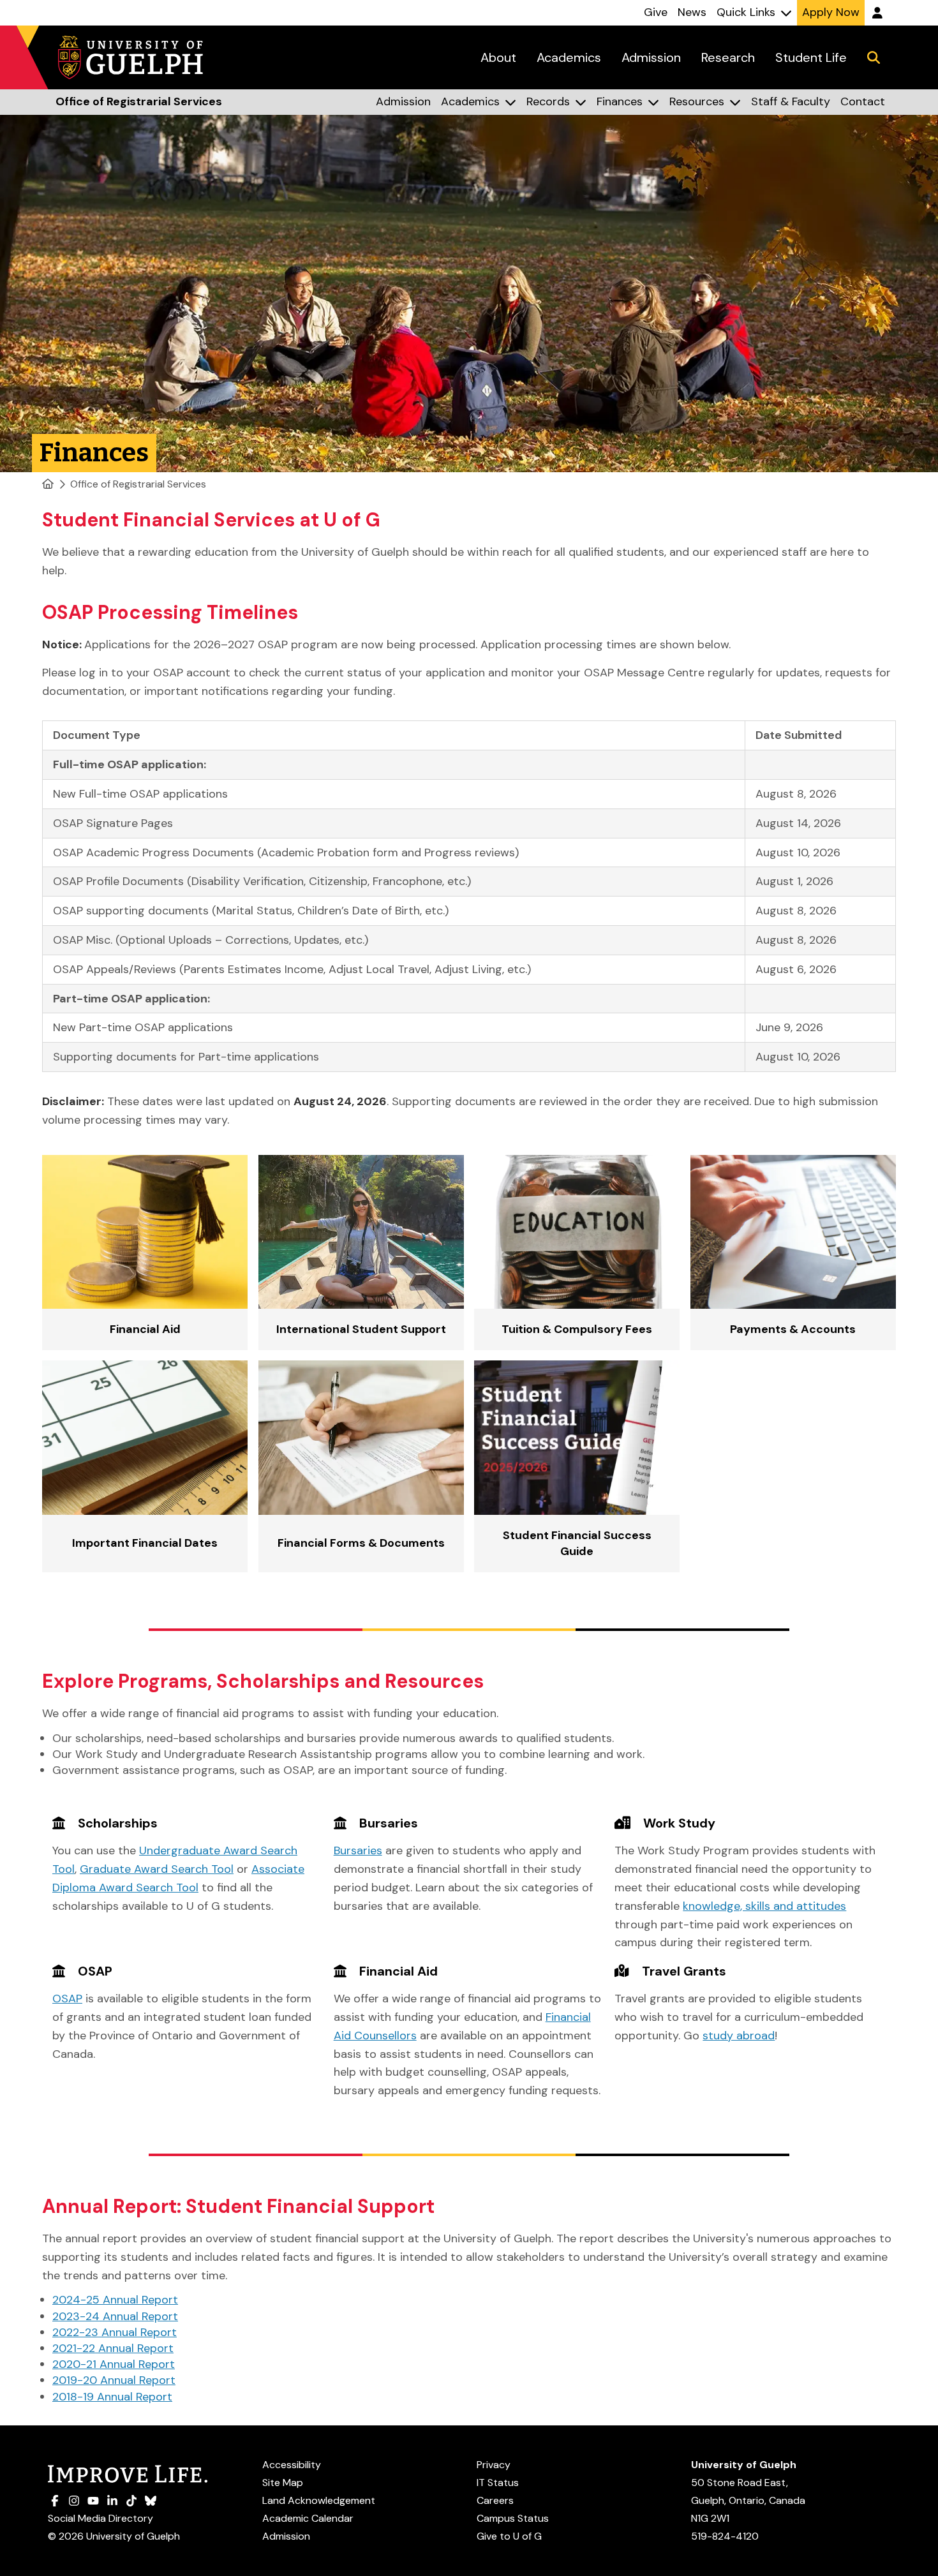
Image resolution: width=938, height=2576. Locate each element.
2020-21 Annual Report (114, 2364)
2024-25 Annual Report (115, 2300)
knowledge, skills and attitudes (764, 1906)
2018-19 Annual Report (112, 2397)
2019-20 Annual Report (114, 2380)
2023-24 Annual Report (115, 2316)
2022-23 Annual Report (115, 2332)
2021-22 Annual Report (113, 2348)
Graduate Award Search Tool (157, 1869)
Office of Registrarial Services (138, 484)
